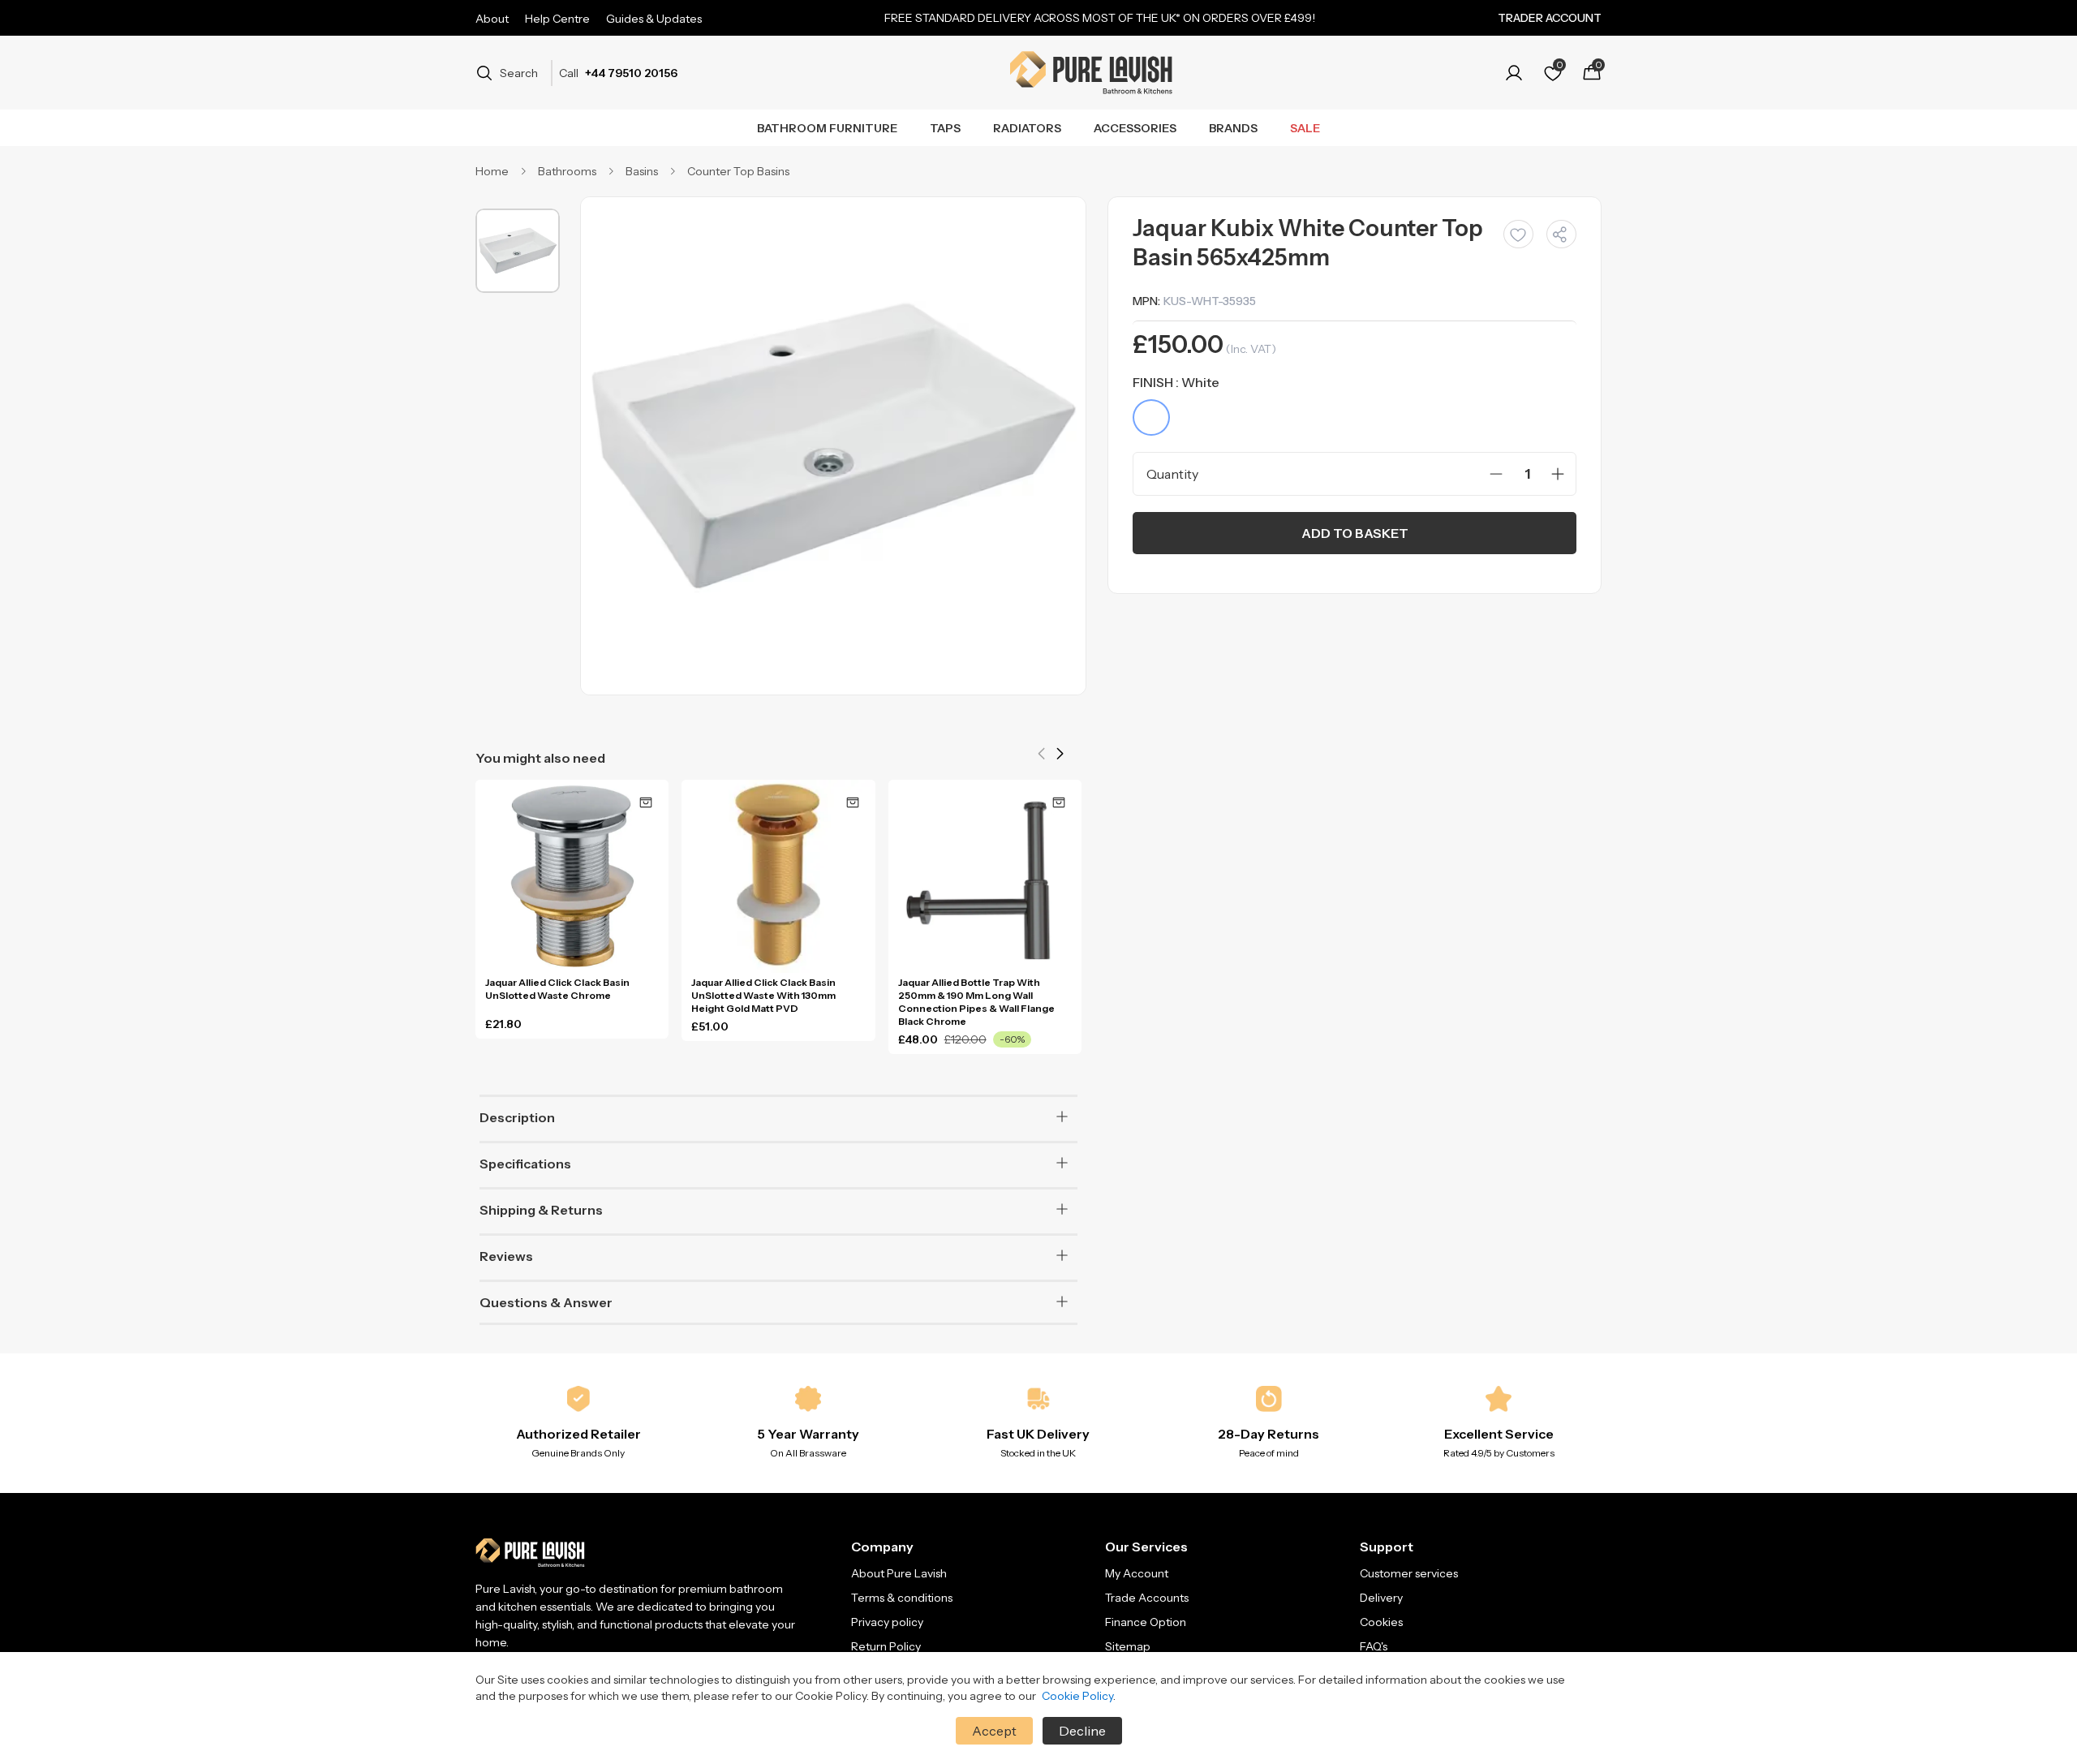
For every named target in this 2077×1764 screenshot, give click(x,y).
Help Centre (557, 19)
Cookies (1381, 1622)
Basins (642, 171)
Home (492, 171)
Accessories (1135, 128)
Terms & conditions (902, 1598)
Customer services (1409, 1573)
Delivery (1381, 1598)
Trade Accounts (1147, 1598)
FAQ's (1374, 1646)
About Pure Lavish (899, 1573)
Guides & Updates (654, 19)
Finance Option (1146, 1622)
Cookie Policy (1077, 1696)
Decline (1082, 1731)
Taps (945, 128)
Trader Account (1550, 18)
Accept (994, 1731)
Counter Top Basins (738, 171)
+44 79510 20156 (631, 73)
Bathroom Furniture (827, 128)
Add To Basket (1355, 533)
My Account (1137, 1573)
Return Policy (886, 1646)
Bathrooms (567, 171)
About (492, 19)
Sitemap (1128, 1646)
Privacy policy (887, 1622)
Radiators (1027, 128)
